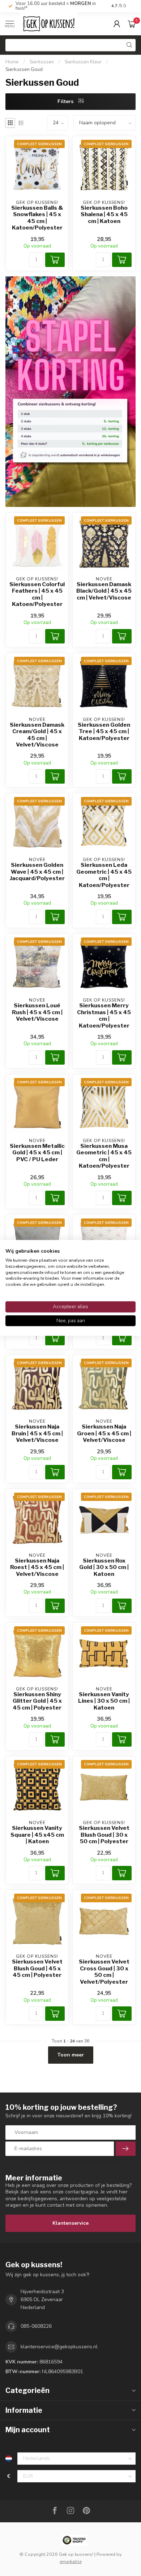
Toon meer (71, 2055)
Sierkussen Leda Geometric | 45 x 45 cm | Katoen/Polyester (104, 875)
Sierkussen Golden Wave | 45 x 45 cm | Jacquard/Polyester (37, 872)
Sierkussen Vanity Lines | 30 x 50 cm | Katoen (104, 1701)
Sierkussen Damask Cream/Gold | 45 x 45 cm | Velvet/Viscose (37, 735)
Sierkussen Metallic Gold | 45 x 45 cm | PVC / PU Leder (37, 1153)
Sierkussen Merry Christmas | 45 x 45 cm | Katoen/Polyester (104, 1015)
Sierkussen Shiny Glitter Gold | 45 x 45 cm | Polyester (37, 1701)
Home (12, 62)
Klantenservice (70, 2223)
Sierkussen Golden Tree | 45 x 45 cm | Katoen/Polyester (104, 732)
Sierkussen (42, 62)
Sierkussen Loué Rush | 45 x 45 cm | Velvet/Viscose (37, 1012)
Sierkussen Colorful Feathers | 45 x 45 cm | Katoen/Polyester (37, 594)
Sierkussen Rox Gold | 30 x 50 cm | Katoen (104, 1567)
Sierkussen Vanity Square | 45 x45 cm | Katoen (37, 1835)
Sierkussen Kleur (83, 62)
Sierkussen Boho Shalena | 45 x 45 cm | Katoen (104, 215)
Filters (66, 101)
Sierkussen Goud (24, 70)
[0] (132, 24)
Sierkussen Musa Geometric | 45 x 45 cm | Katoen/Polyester (104, 1156)
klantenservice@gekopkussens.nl (59, 2347)
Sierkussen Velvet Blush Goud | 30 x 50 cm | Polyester (104, 1835)
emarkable (71, 2561)
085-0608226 (36, 2326)
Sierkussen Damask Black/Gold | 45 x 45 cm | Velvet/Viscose (104, 591)
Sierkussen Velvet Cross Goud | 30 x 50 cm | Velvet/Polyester (104, 1972)
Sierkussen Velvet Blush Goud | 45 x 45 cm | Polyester (37, 1968)
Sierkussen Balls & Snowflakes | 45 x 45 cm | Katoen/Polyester (37, 218)
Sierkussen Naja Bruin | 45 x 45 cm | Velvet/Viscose (37, 1433)
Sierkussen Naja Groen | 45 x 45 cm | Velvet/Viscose (104, 1433)
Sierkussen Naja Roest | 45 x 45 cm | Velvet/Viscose (37, 1567)
